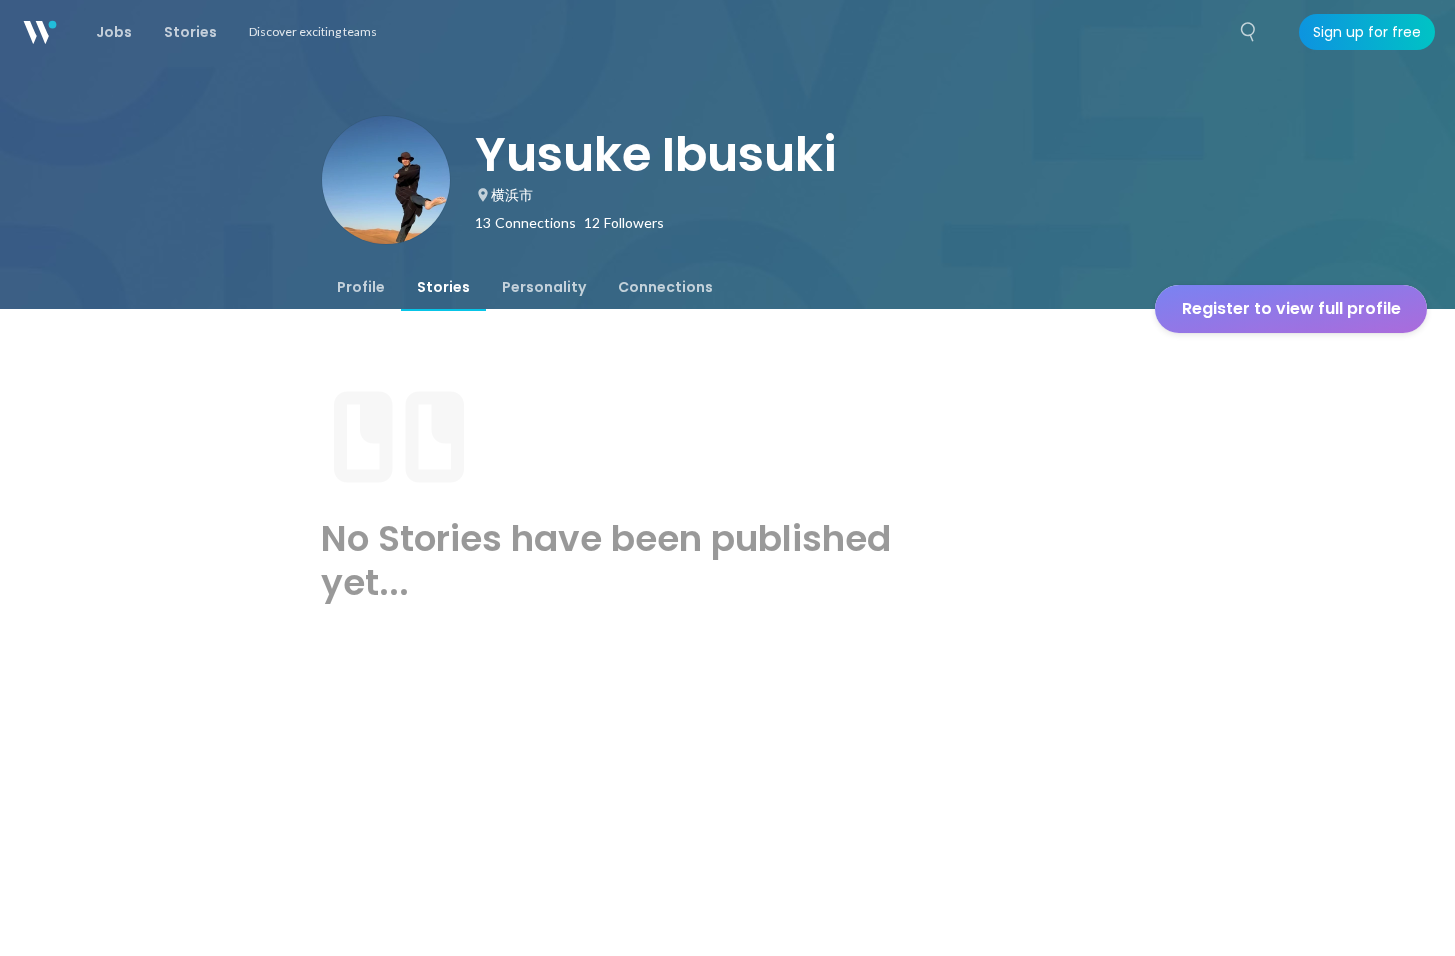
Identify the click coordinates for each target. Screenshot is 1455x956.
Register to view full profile (1291, 308)
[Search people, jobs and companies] (1249, 32)
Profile (361, 287)
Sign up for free (1367, 32)
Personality (544, 287)
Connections (665, 287)
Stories (443, 287)
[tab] (361, 287)
